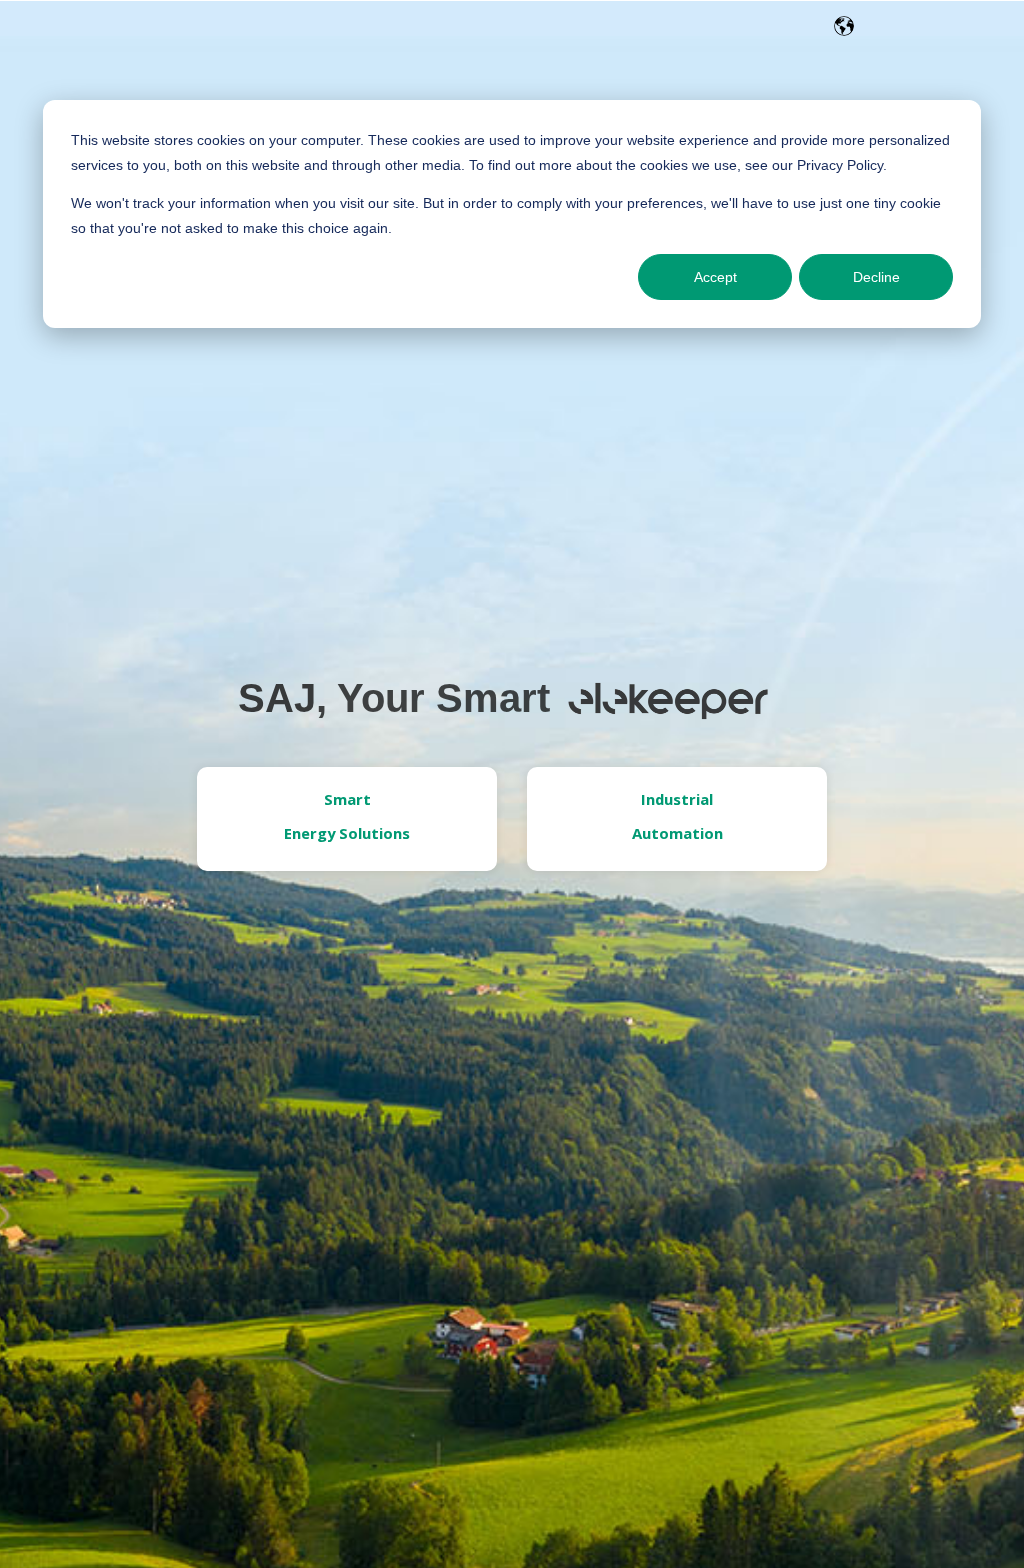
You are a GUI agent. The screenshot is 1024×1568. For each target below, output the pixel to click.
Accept (715, 277)
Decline (876, 277)
